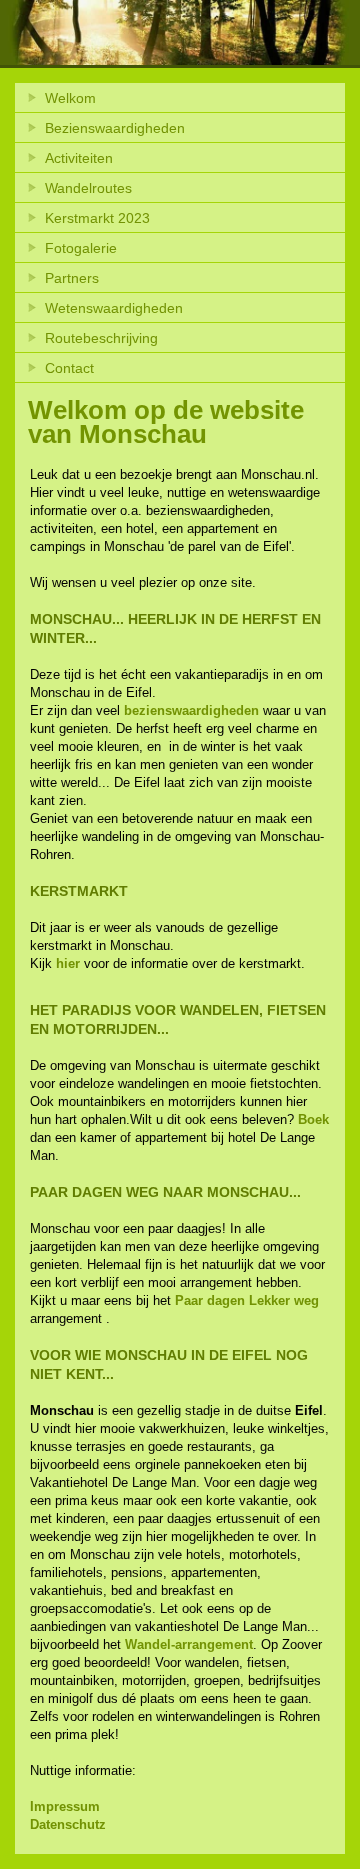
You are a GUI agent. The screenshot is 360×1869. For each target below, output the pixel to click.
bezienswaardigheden (191, 710)
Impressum (65, 1806)
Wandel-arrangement (189, 1644)
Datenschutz (68, 1824)
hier (68, 963)
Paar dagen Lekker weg (247, 1300)
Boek (313, 1119)
